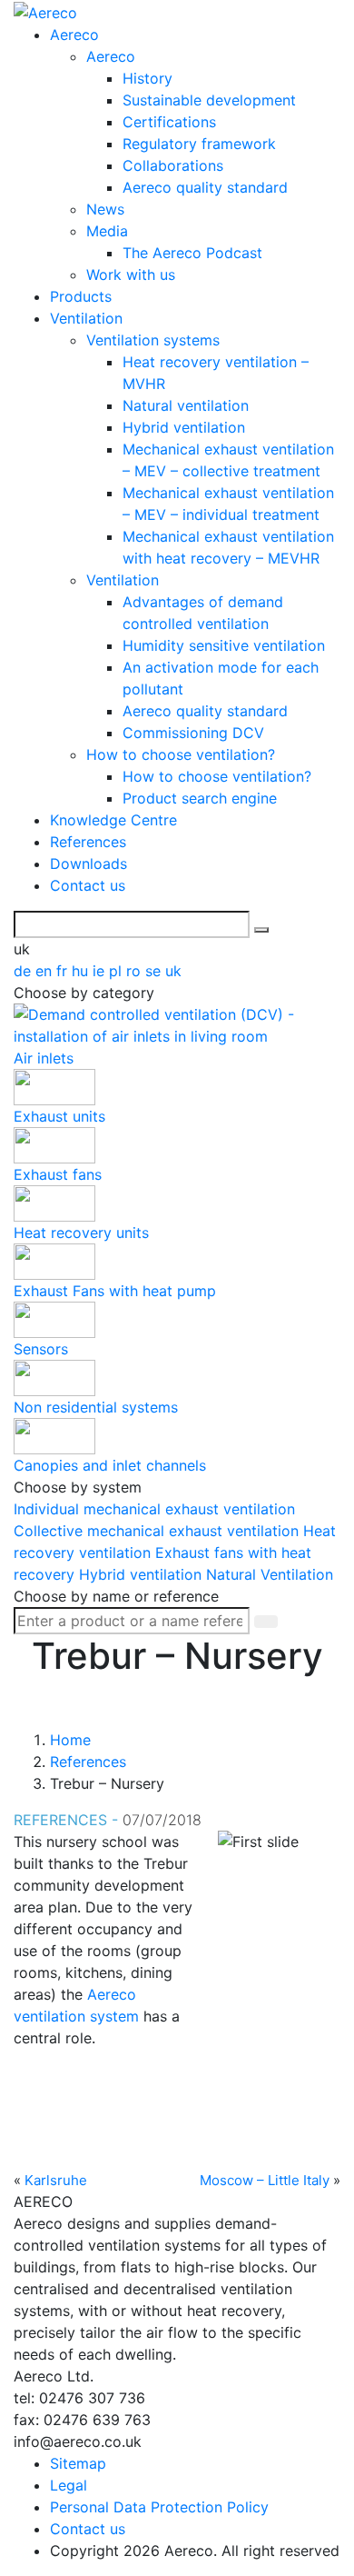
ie (101, 971)
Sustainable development (209, 100)
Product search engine (200, 798)
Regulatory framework (199, 144)
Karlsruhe (56, 2180)
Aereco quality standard (205, 187)
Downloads (88, 864)
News (105, 209)
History (147, 78)
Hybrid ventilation (184, 427)
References (88, 842)
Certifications (169, 122)
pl (118, 971)
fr (64, 971)
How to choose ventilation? (181, 754)
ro (136, 971)
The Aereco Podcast (192, 253)
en (46, 971)
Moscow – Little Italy (265, 2180)
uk (173, 971)
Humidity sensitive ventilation (224, 645)
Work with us (131, 275)
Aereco (74, 35)
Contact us (88, 885)
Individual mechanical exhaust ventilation (154, 1509)
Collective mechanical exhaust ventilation (158, 1531)
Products (81, 296)
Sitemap (78, 2463)
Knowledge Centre (113, 820)
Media (107, 231)
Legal (69, 2485)
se (155, 971)
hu (82, 971)
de (25, 971)
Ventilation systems (153, 340)
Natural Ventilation (270, 1574)
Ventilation (86, 318)
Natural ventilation (186, 405)
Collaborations (173, 165)
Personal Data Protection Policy (159, 2507)
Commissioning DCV (193, 733)
